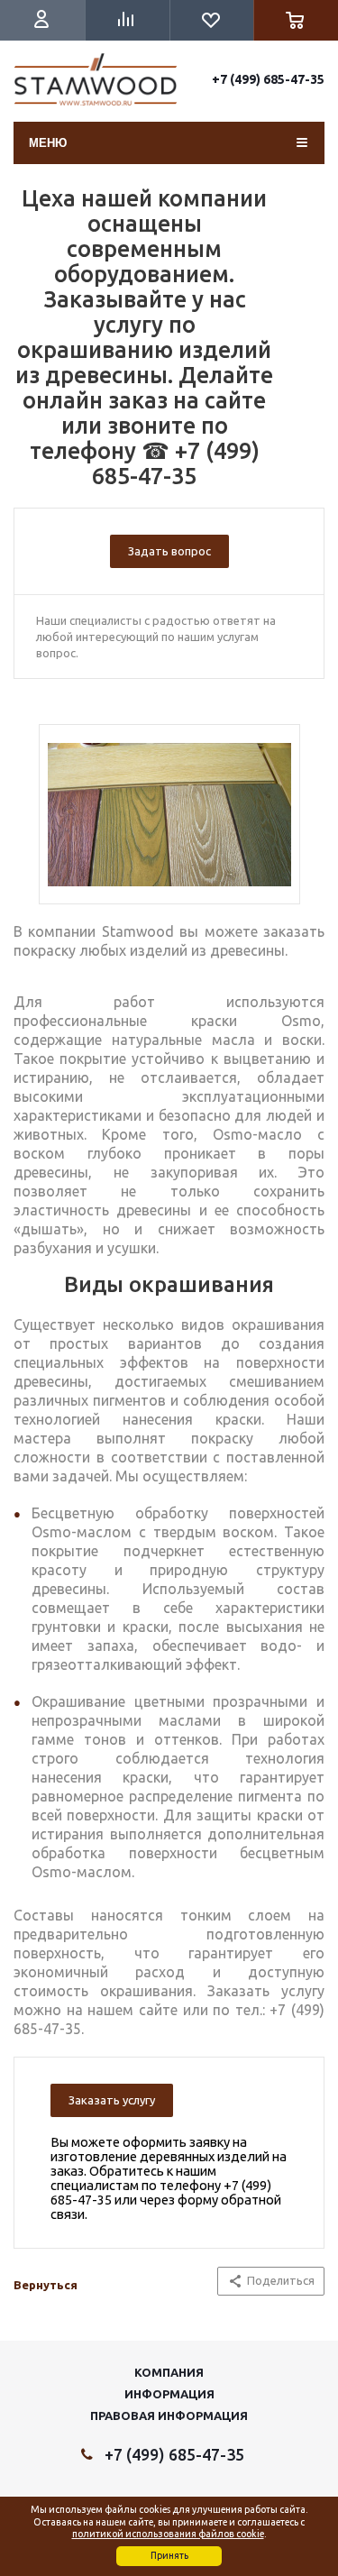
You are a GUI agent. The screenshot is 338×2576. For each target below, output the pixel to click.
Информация (169, 2394)
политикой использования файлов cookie (168, 2534)
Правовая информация (169, 2416)
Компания (169, 2372)
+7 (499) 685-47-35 (268, 79)
